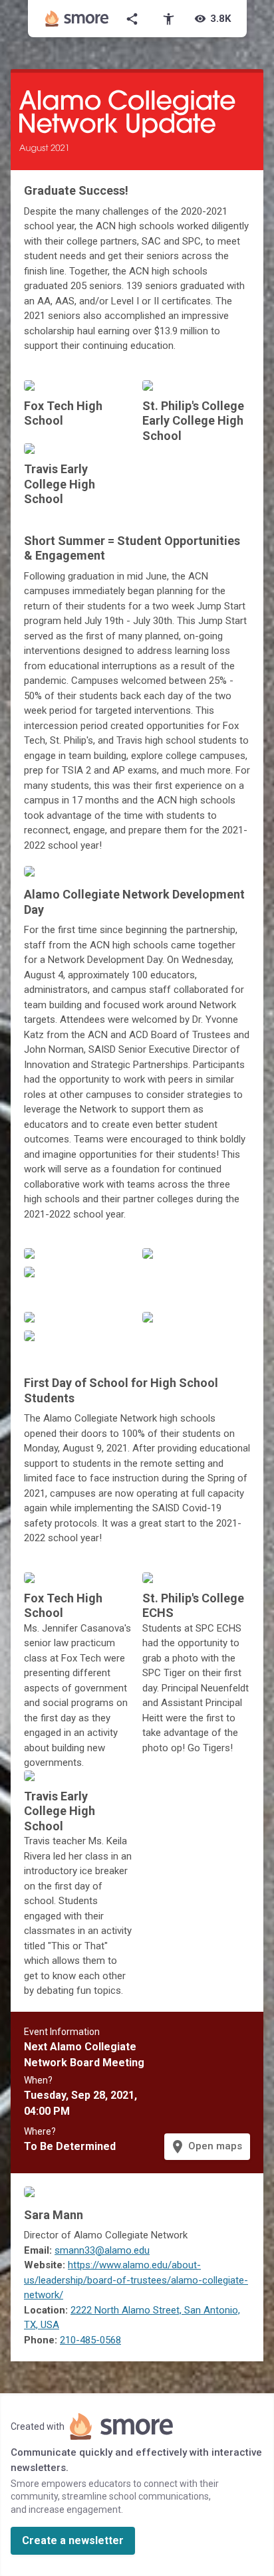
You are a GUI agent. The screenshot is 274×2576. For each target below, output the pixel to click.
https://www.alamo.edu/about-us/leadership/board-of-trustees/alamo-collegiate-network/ (136, 2280)
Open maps (206, 2147)
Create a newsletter (73, 2540)
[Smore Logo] (77, 19)
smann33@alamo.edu (102, 2250)
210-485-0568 (90, 2340)
